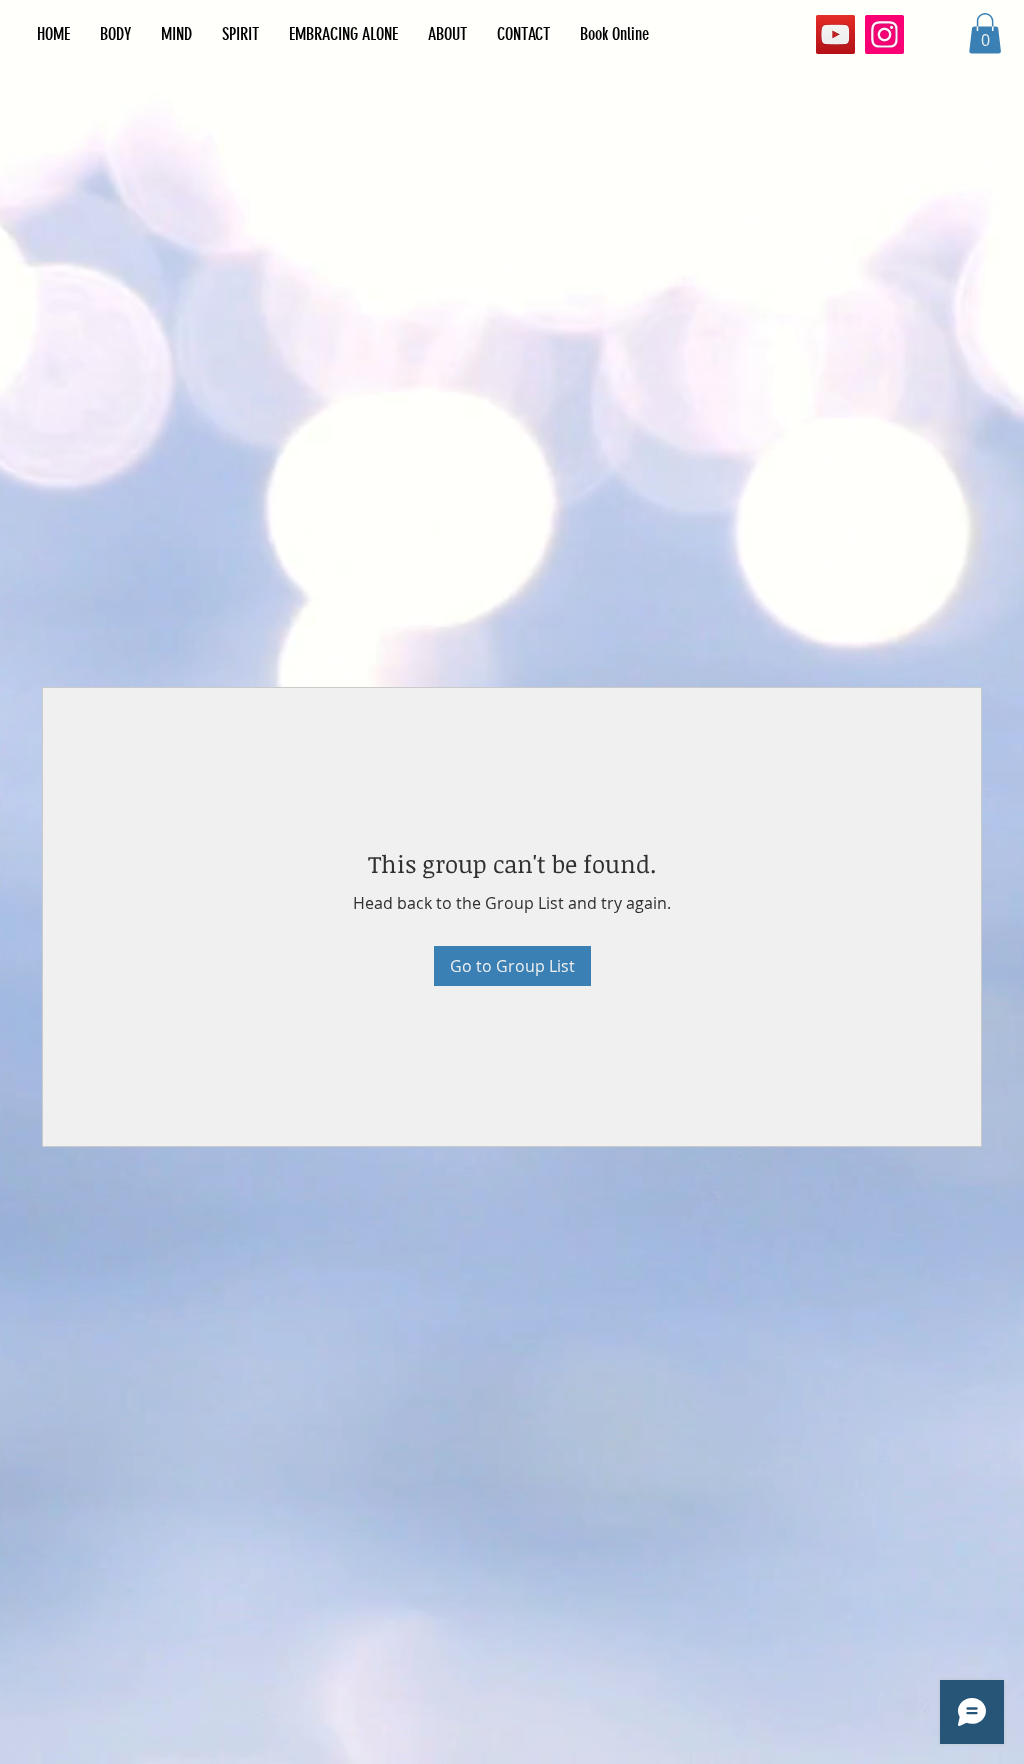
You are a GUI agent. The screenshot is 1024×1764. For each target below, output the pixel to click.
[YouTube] (835, 34)
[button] (985, 33)
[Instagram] (884, 34)
